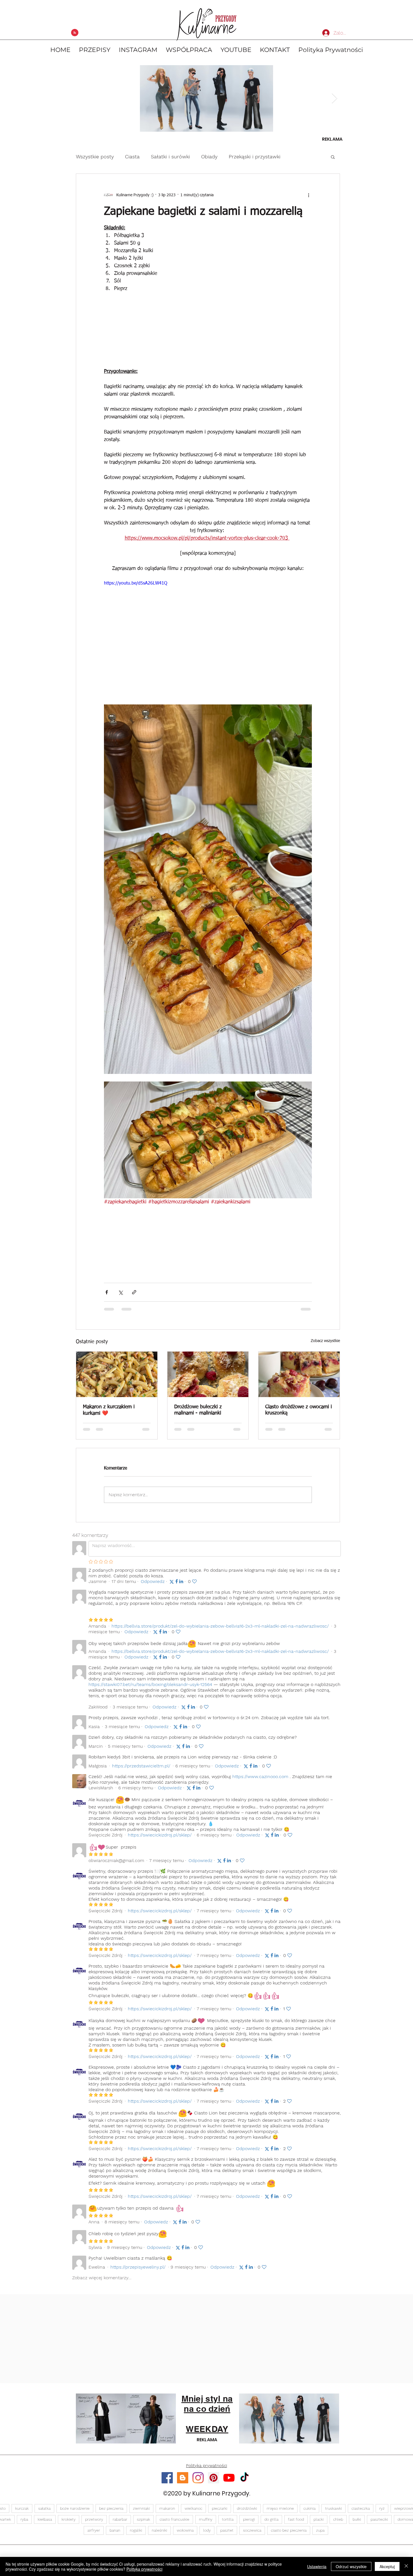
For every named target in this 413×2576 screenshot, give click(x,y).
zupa (320, 2535)
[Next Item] (334, 98)
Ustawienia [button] (317, 2566)
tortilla (228, 2524)
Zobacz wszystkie (325, 1341)
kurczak (22, 2513)
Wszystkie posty (95, 157)
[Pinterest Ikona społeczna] (214, 2483)
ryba (24, 2524)
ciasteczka (361, 2513)
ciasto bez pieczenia (289, 2535)
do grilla (271, 2524)
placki (319, 2524)
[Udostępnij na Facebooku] (107, 1292)
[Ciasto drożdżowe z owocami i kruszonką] (299, 1374)
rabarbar (120, 2524)
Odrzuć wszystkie (351, 2566)
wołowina (185, 2535)
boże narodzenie (75, 2513)
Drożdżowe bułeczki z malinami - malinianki (198, 1410)
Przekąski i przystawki (255, 157)
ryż (382, 2513)
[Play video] (208, 638)
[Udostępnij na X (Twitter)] (120, 1292)
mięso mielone (280, 2513)
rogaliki (136, 2535)
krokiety (69, 2524)
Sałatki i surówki (170, 157)
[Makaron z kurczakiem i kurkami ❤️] (117, 1374)
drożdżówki (247, 2513)
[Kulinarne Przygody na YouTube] (229, 2483)
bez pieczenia (111, 2513)
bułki (357, 2524)
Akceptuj (387, 2566)
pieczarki (220, 2513)
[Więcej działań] (308, 195)
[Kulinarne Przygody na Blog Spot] (183, 2483)
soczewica (252, 2535)
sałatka (44, 2513)
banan (115, 2535)
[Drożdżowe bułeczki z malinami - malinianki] (208, 1374)
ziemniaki (141, 2513)
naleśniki (159, 2535)
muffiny (206, 2524)
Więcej (299, 157)
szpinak (143, 2524)
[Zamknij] (406, 2566)
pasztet (227, 2535)
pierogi (249, 2524)
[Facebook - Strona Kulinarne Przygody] (167, 2483)
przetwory (94, 2524)
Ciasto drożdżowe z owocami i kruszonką (299, 1410)
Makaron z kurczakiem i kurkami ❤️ (109, 1410)
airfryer (94, 2535)
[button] (333, 157)
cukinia (309, 2513)
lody (207, 2535)
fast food (296, 2524)
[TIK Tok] (244, 2483)
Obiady (209, 157)
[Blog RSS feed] (75, 33)
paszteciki (379, 2524)
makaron (167, 2513)
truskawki (333, 2513)
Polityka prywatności (144, 2569)
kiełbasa (45, 2524)
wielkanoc (193, 2513)
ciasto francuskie (174, 2524)
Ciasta (132, 157)
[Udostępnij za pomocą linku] (134, 1292)
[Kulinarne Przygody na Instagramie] (198, 2483)
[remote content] (208, 332)
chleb (338, 2524)
